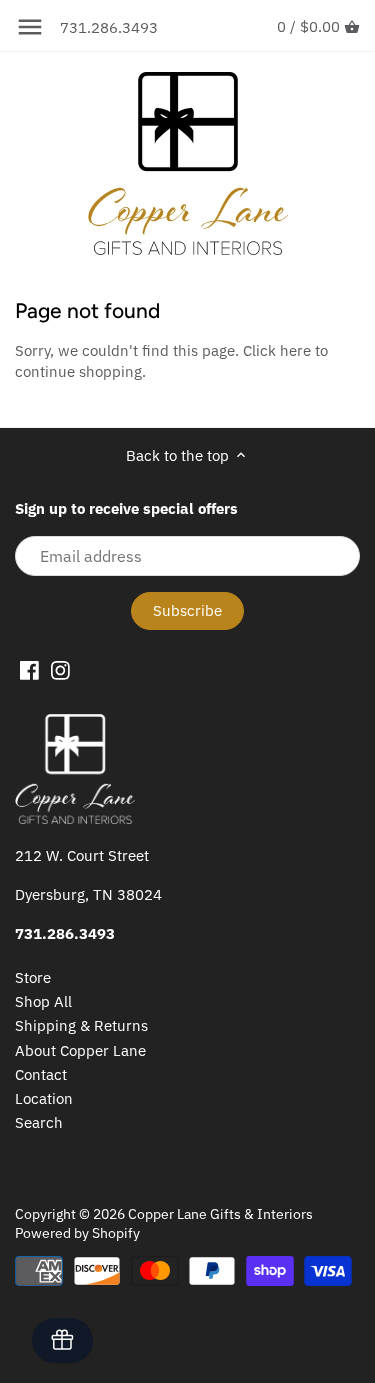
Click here (277, 350)
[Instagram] (60, 670)
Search (39, 1122)
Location (44, 1098)
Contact (41, 1074)
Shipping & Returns (81, 1025)
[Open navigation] (30, 27)
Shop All (43, 1001)
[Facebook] (29, 670)
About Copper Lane (80, 1050)
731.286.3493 (109, 27)
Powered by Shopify (77, 1233)
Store (33, 977)
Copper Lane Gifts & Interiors (220, 1214)
